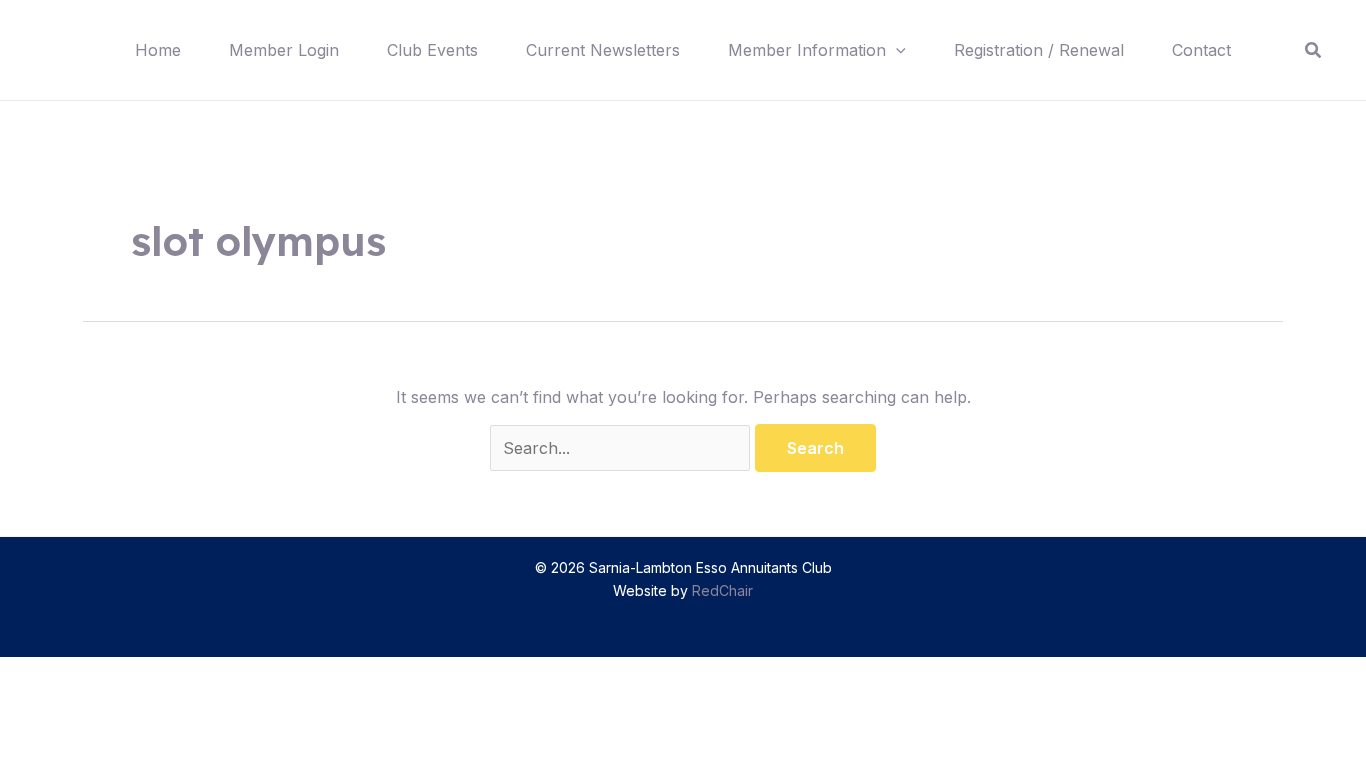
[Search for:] (622, 448)
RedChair (722, 590)
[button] (896, 50)
